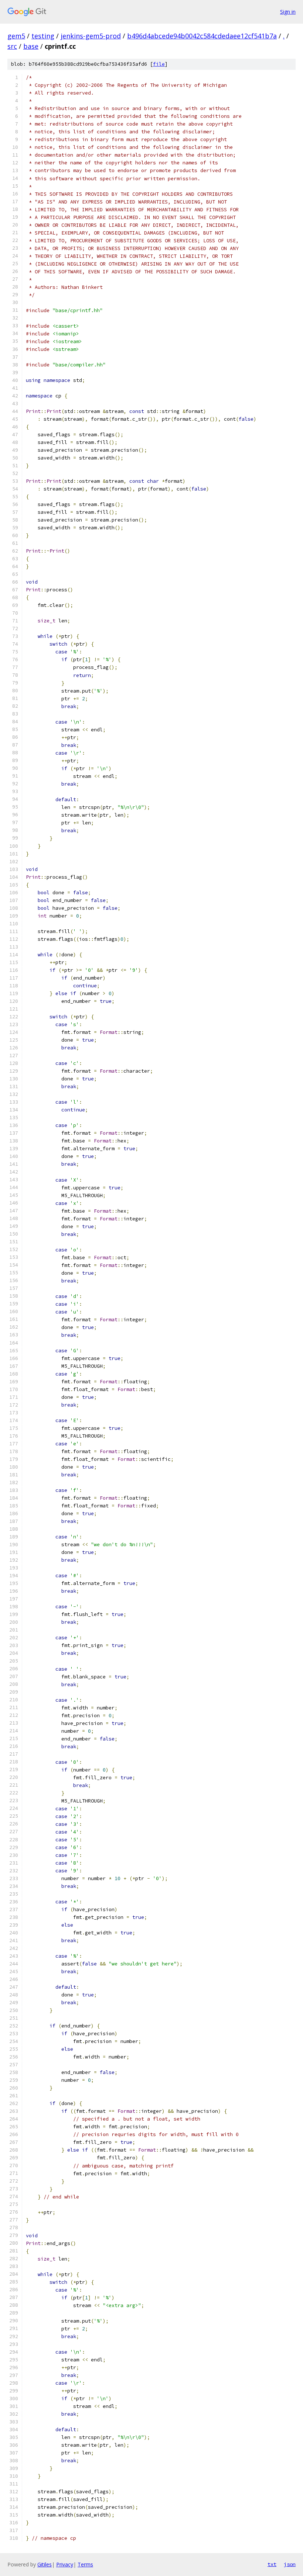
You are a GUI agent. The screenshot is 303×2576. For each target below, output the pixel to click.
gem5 (16, 36)
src (12, 46)
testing (43, 36)
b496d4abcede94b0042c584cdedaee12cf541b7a (202, 36)
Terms (85, 2564)
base (31, 46)
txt (272, 2564)
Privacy (65, 2564)
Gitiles (45, 2564)
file (159, 64)
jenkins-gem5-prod (91, 36)
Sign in (288, 12)
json (290, 2564)
